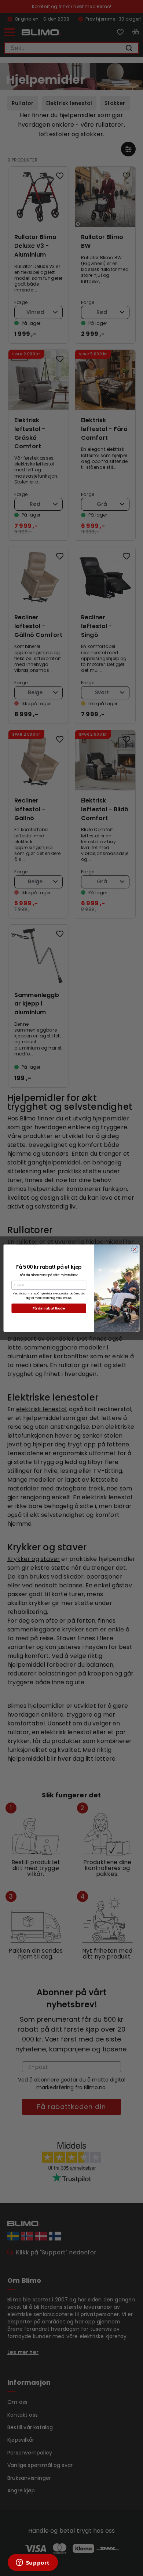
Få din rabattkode (49, 1308)
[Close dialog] (135, 1249)
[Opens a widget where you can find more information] (33, 2563)
